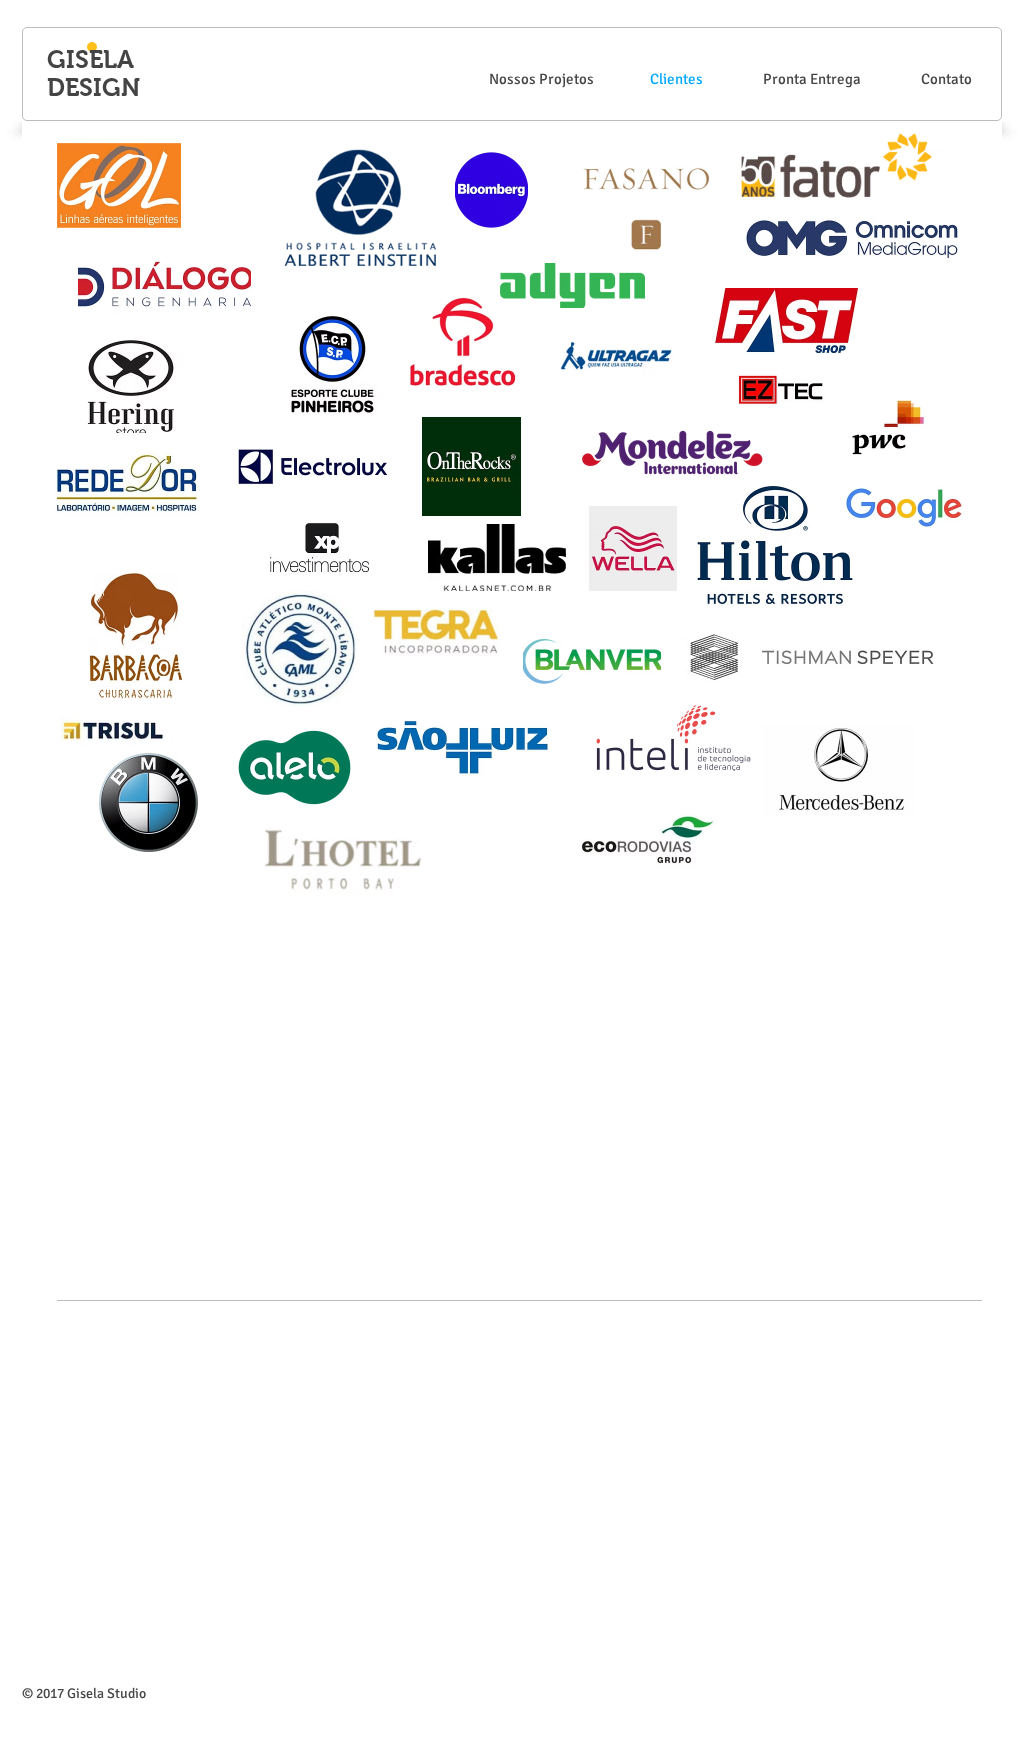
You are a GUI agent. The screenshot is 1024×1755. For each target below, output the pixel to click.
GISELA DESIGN (93, 73)
